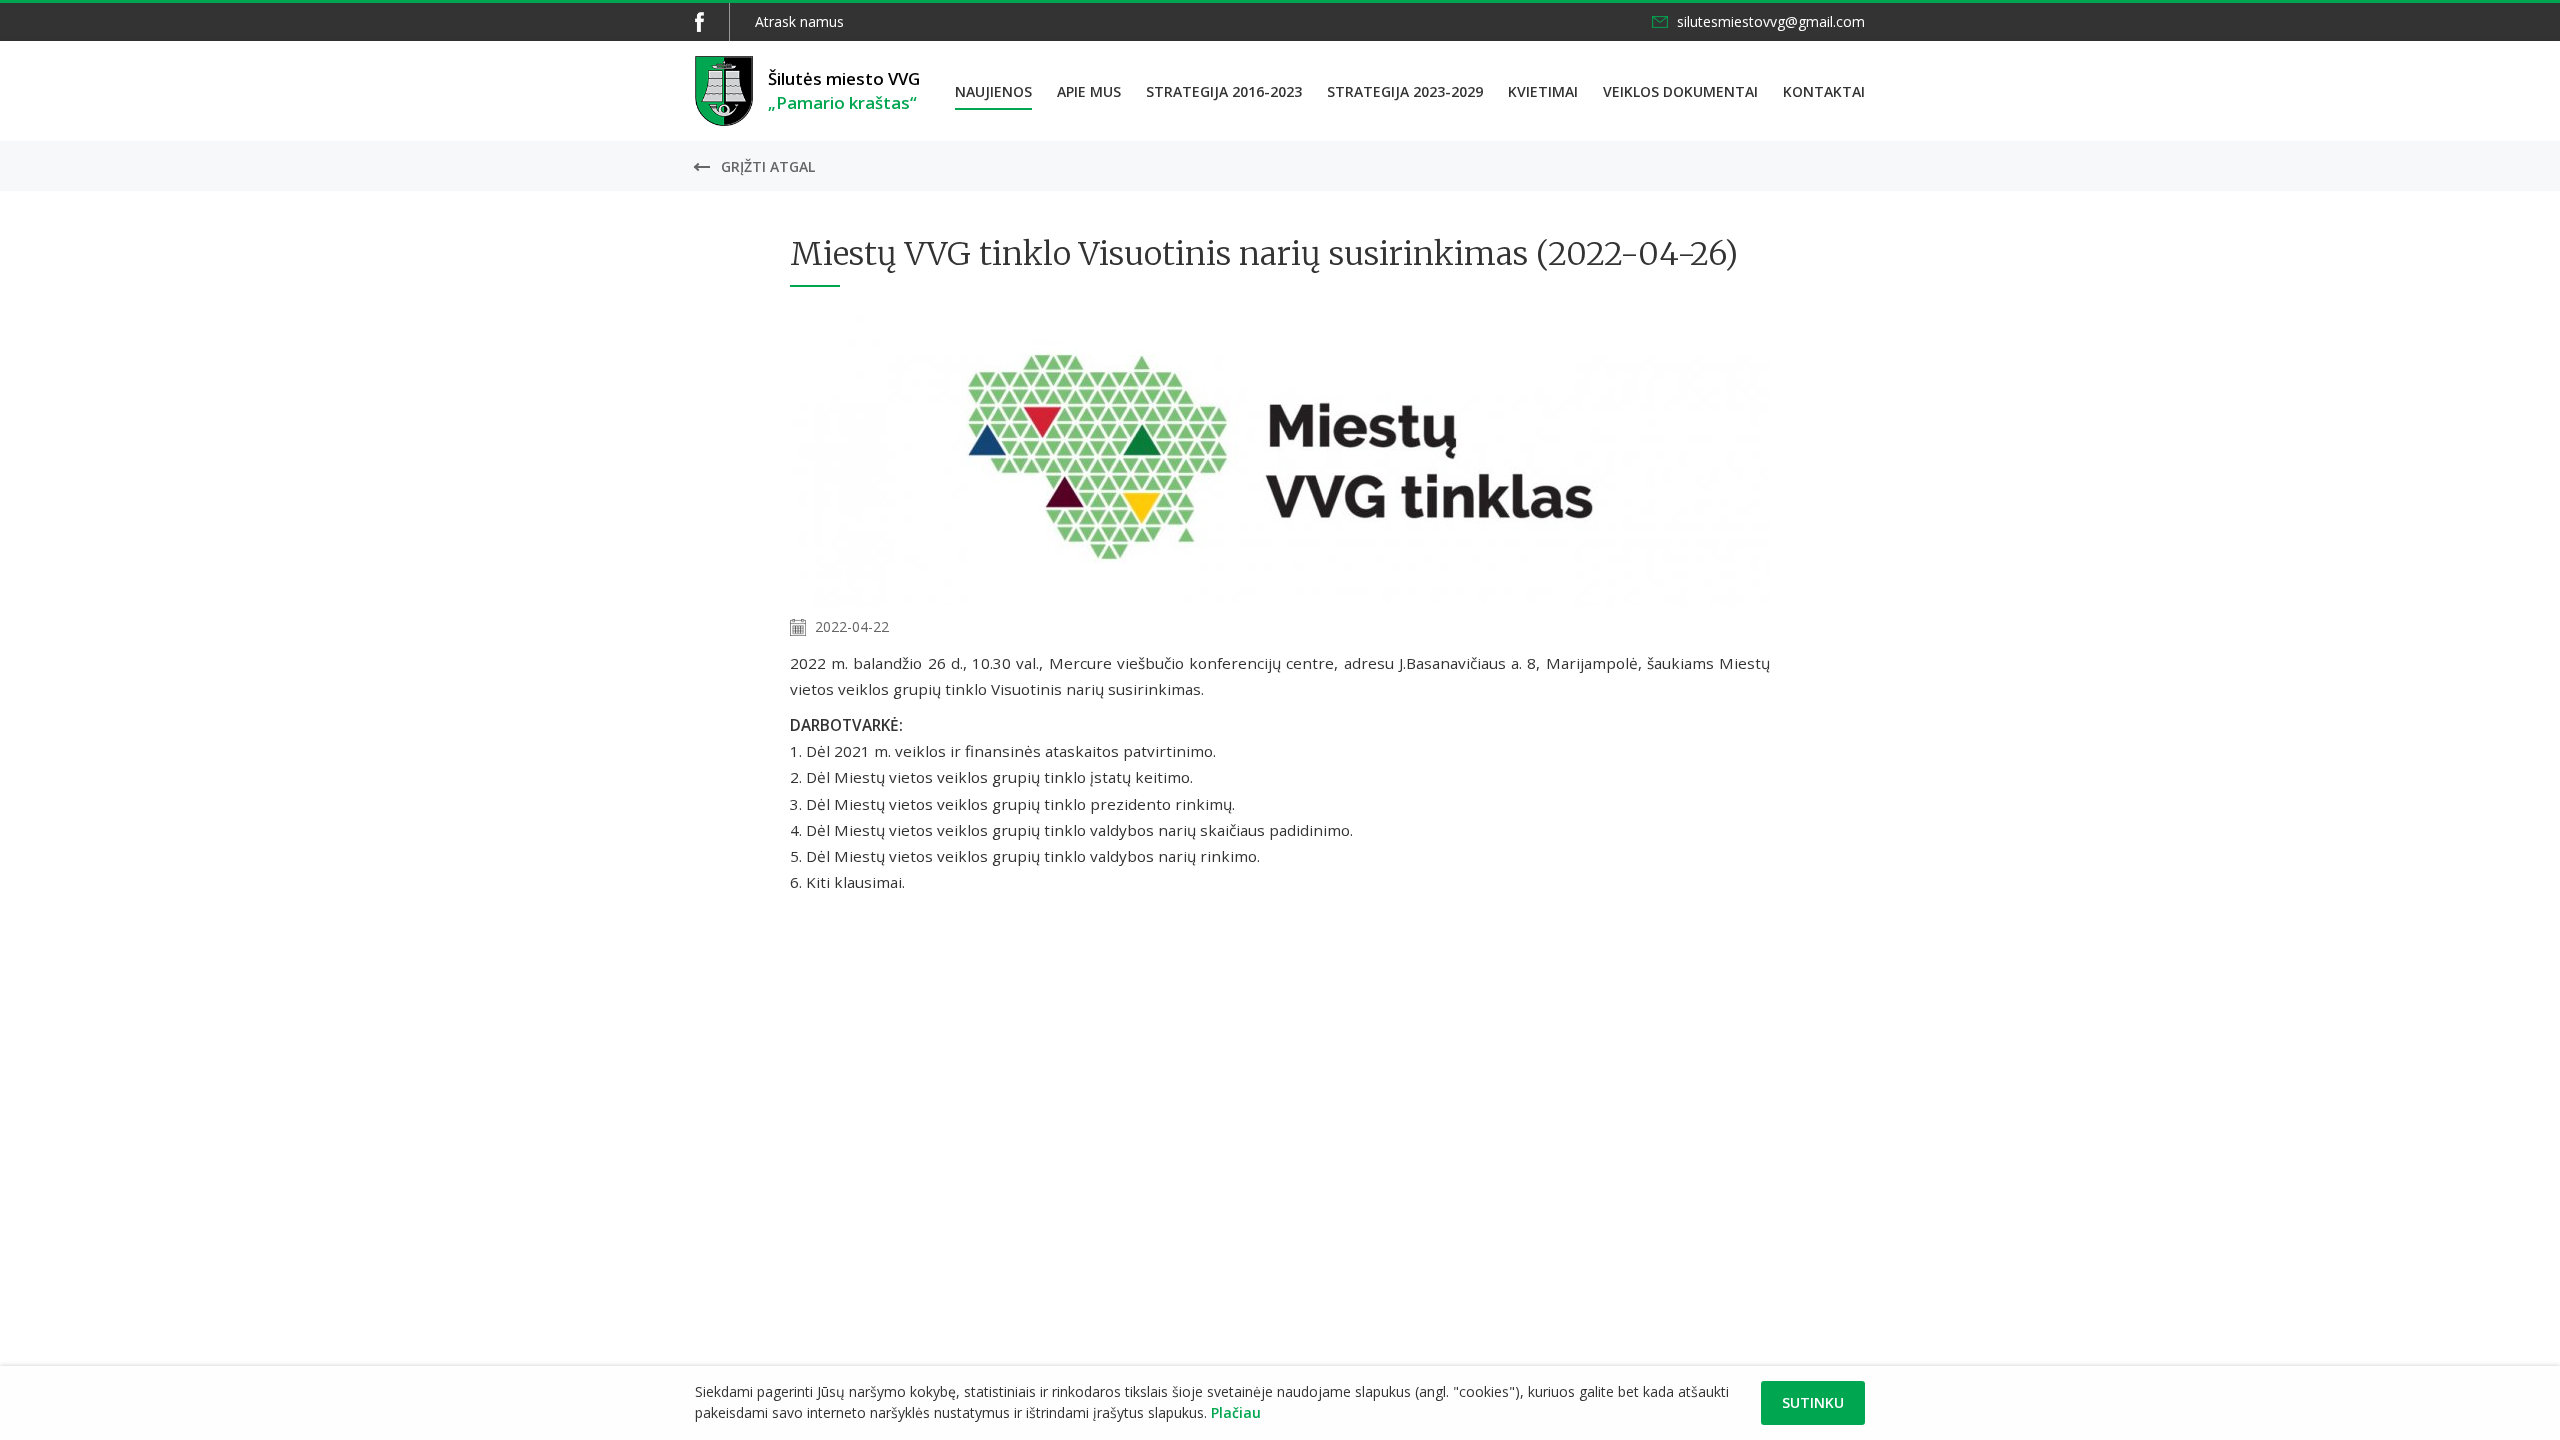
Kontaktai (1824, 91)
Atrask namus (799, 21)
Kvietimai (1543, 91)
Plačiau (1236, 1412)
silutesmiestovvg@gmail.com (1771, 21)
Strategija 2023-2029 (1405, 91)
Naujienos (993, 91)
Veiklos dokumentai (1680, 91)
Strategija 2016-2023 (1224, 91)
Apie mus (1089, 91)
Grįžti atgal (768, 166)
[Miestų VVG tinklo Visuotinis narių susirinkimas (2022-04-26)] (1280, 601)
